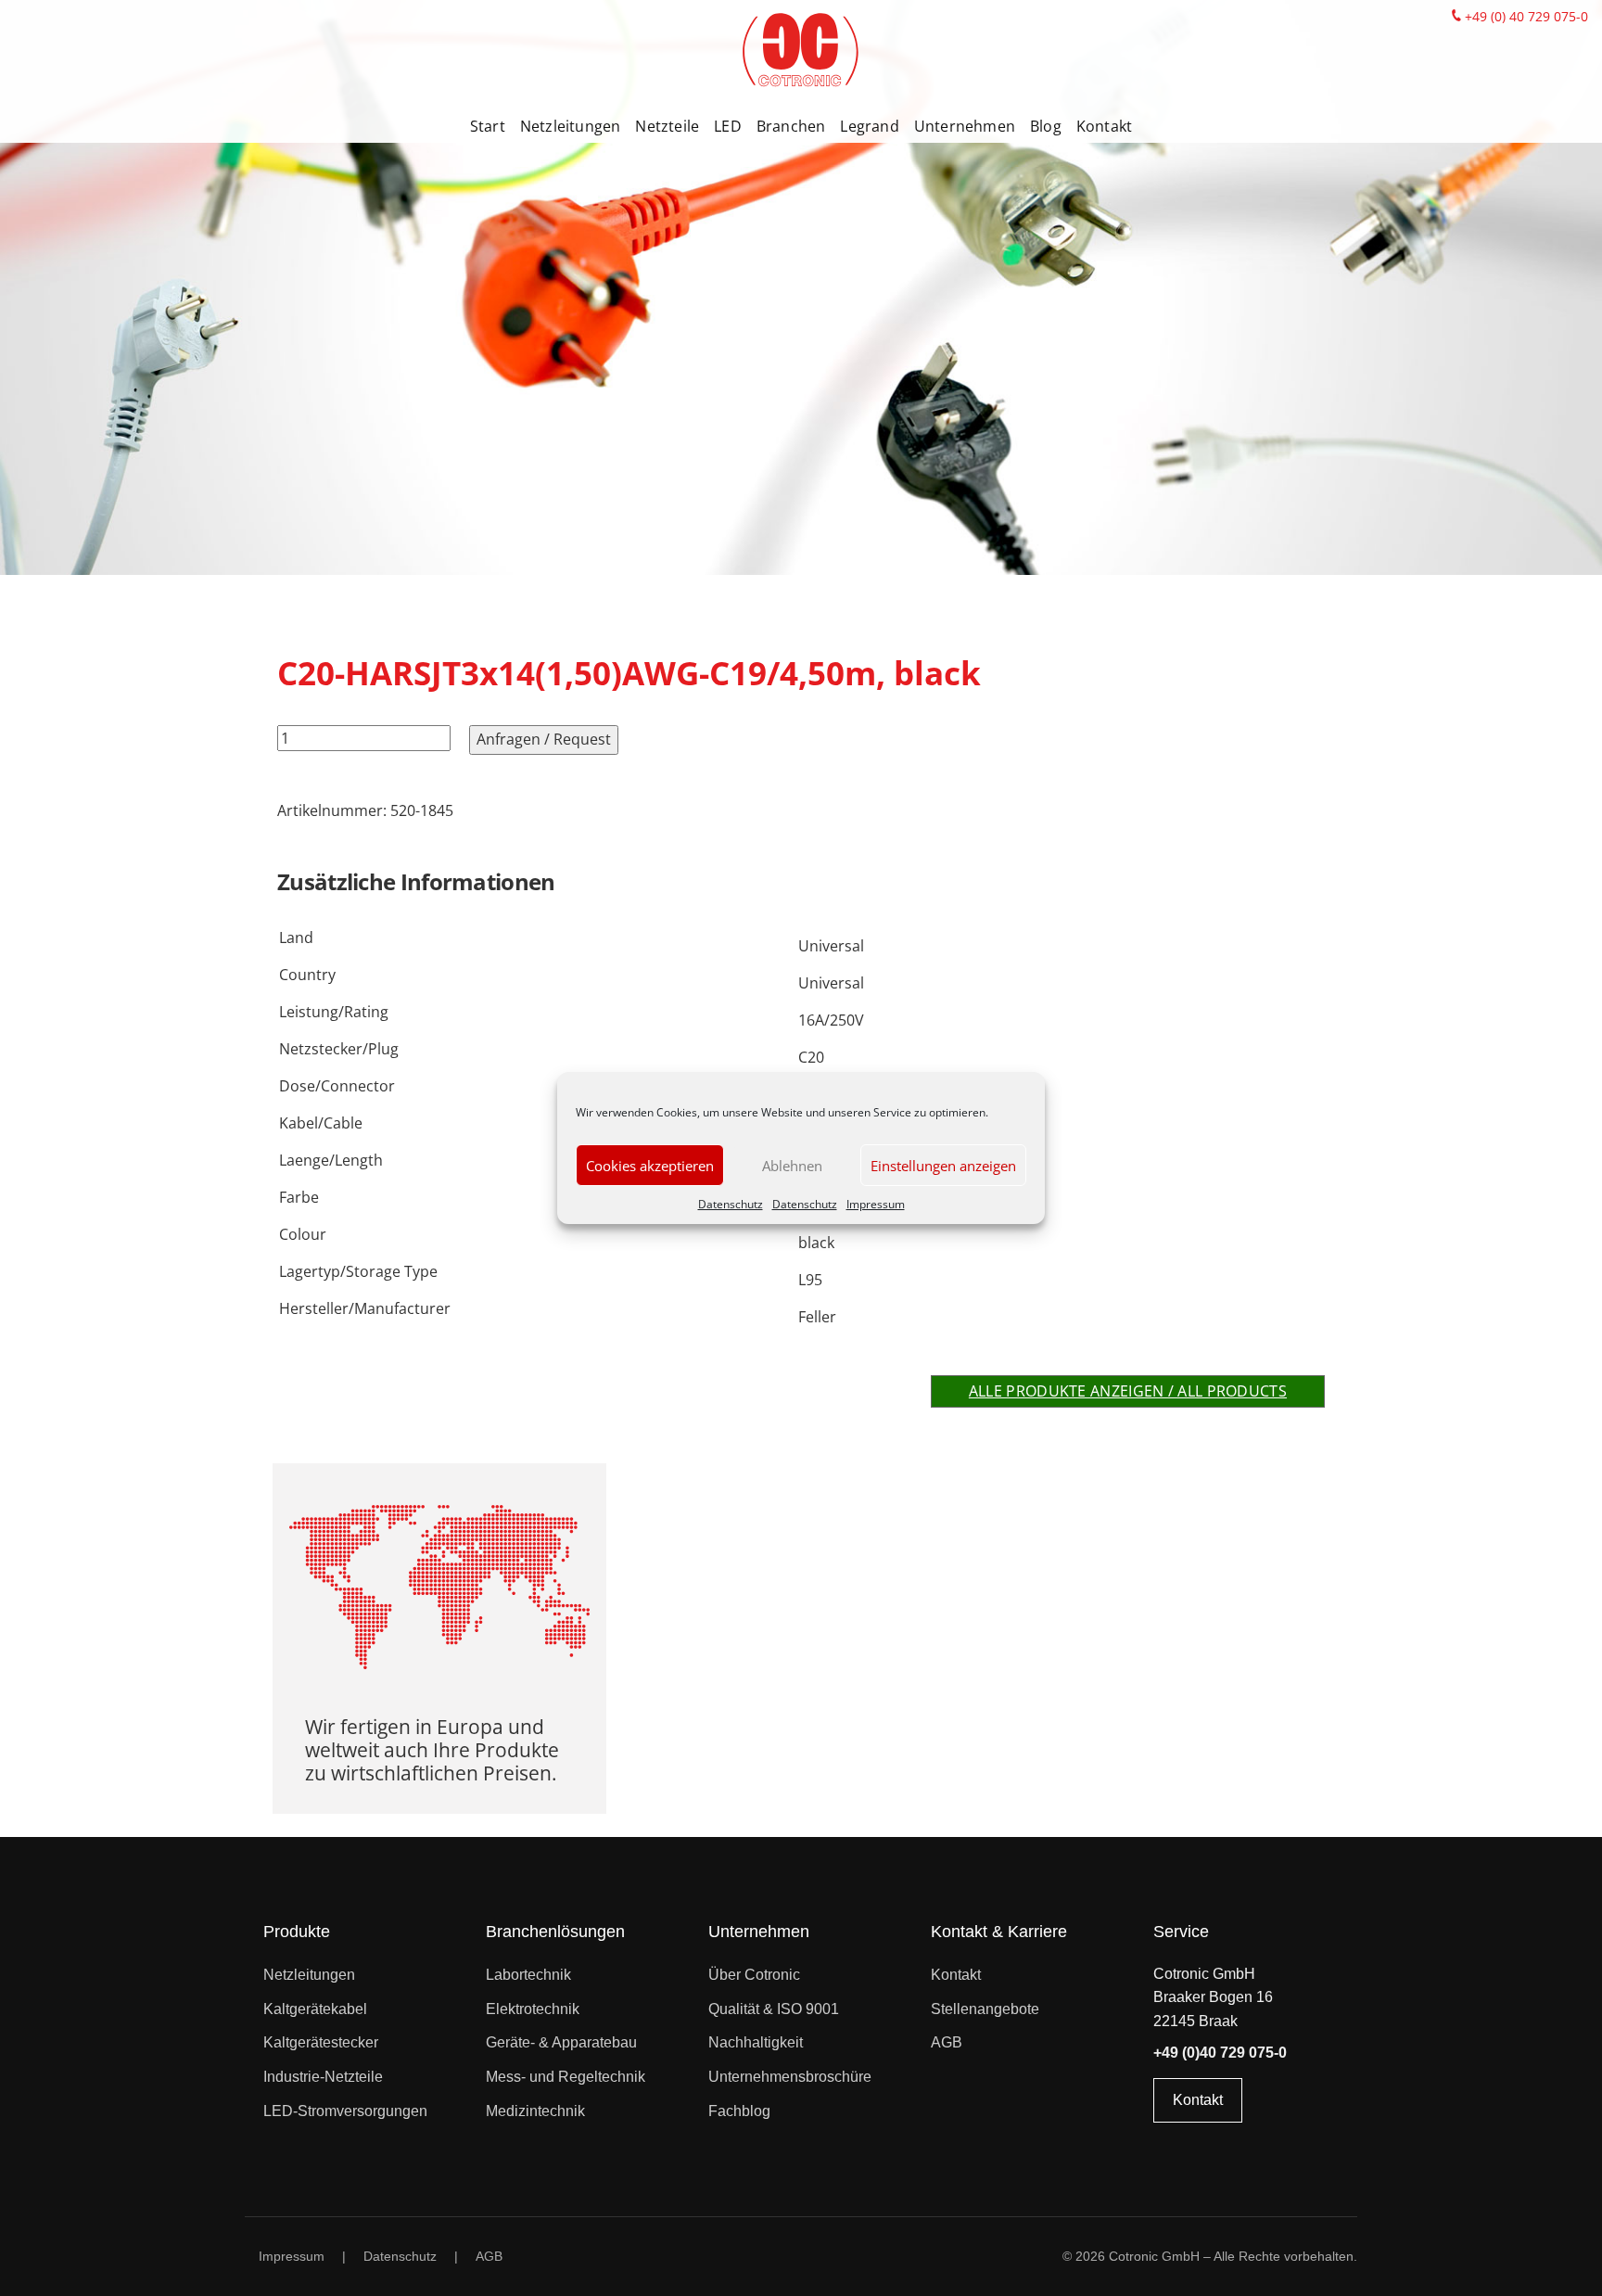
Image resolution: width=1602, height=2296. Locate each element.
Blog (1046, 126)
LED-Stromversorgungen (345, 2111)
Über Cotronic (754, 1975)
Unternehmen (965, 126)
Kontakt (1104, 126)
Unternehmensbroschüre (790, 2077)
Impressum (876, 1204)
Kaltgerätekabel (315, 2009)
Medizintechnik (535, 2111)
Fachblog (739, 2111)
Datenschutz (731, 1204)
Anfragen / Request (544, 739)
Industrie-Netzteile (323, 2077)
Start (488, 126)
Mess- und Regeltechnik (566, 2077)
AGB (947, 2042)
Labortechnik (528, 1975)
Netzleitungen (571, 126)
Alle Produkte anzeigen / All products (1128, 1391)
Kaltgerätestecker (321, 2042)
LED (728, 126)
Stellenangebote (985, 2009)
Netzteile (667, 126)
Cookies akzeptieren (650, 1166)
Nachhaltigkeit (756, 2042)
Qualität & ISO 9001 (774, 2009)
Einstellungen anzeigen (943, 1166)
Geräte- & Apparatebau (561, 2042)
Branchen (791, 126)
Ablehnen (792, 1166)
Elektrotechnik (533, 2009)
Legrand (869, 126)
